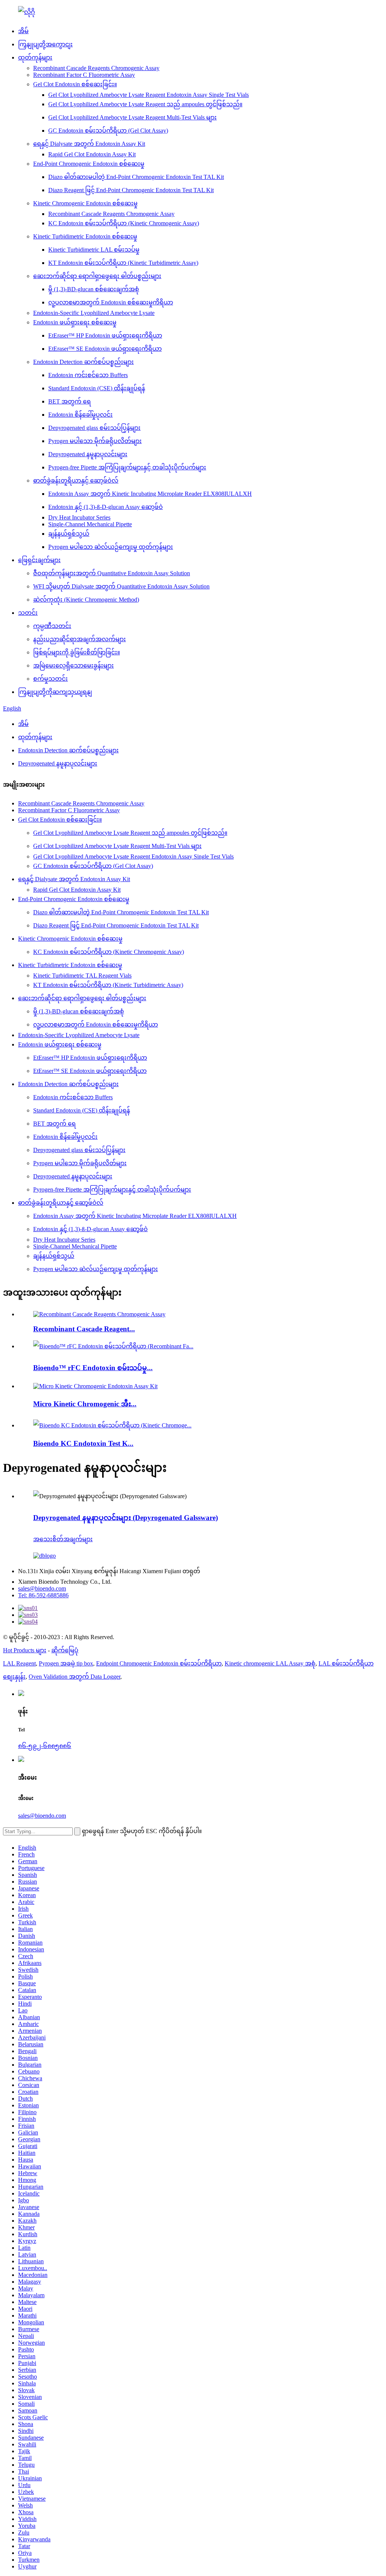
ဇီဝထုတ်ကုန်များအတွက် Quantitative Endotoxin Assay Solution (112, 573)
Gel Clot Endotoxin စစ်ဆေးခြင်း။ (75, 84)
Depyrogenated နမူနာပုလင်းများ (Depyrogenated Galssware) (126, 1518)
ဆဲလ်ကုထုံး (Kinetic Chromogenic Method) (86, 600)
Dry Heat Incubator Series (79, 517)
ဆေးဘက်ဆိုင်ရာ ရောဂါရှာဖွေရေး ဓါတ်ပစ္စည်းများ (97, 276)
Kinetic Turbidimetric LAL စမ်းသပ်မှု (94, 250)
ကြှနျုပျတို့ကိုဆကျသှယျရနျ (55, 692)
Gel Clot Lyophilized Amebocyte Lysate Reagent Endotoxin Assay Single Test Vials (149, 95)
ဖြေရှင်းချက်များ (39, 560)
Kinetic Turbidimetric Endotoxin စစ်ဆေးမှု (85, 236)
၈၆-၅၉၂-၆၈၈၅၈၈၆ (45, 1746)
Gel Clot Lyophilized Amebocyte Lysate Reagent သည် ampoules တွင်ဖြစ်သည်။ (145, 104)
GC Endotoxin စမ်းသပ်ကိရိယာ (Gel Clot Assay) (108, 131)
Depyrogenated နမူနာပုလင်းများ (88, 454)
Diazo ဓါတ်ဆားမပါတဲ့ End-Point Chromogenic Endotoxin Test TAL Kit (136, 177)
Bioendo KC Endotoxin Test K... (83, 1443)
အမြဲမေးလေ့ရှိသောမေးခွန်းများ (74, 665)
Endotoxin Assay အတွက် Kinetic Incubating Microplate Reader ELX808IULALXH (150, 494)
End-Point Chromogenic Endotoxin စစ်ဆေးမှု (89, 164)
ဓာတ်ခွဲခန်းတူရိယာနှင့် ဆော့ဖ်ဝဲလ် (76, 481)
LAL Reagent (19, 1663)
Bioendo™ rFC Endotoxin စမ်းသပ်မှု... (93, 1368)
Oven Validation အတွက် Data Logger (74, 1677)
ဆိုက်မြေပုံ (65, 1650)
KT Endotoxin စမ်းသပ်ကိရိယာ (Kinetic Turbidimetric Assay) (123, 263)
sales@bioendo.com (42, 1588)
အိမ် (23, 31)
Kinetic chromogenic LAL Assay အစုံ (270, 1663)
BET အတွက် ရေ (70, 401)
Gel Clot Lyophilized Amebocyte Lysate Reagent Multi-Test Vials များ (132, 117)
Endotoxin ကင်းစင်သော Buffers (88, 375)
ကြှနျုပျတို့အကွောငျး (45, 44)
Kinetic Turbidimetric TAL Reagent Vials (82, 976)
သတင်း (28, 613)
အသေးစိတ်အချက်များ (63, 1539)
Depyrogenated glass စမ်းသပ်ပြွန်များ (94, 428)
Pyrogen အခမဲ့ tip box (66, 1663)
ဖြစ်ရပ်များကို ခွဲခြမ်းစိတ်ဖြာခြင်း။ (77, 652)
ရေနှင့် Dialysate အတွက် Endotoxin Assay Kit (89, 144)
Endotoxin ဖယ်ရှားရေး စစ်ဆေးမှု (75, 322)
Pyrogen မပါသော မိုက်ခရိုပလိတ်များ (95, 441)
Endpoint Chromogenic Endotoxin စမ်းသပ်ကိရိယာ (159, 1663)
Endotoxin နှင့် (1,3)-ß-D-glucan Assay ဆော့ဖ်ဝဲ (106, 507)
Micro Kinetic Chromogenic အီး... (85, 1404)
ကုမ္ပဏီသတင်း (52, 626)
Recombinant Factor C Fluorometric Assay (84, 75)
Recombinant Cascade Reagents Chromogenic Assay (96, 68)
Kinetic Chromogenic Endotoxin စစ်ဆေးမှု (85, 203)
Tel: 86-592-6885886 (43, 1595)
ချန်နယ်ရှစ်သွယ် (69, 534)
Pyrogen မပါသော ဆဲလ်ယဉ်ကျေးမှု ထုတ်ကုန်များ (111, 547)
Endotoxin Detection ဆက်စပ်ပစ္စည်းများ (83, 362)
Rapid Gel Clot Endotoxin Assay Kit (92, 154)
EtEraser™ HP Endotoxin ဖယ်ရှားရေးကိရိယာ (105, 335)
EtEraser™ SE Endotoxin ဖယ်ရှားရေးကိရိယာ (105, 349)
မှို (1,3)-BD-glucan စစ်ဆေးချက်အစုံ (94, 289)
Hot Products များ (25, 1650)
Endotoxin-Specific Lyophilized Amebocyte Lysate (94, 313)
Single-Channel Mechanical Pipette (90, 524)
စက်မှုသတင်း (51, 679)
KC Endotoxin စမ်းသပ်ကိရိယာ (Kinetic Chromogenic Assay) (124, 223)
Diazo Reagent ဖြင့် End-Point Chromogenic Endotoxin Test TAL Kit (131, 190)
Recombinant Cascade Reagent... (84, 1329)
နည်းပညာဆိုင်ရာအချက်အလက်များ (80, 639)
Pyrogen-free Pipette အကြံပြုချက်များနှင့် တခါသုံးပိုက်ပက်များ (127, 467)
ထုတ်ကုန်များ (35, 57)
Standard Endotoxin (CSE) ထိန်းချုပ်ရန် (97, 388)
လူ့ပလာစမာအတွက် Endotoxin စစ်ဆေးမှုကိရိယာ (111, 302)
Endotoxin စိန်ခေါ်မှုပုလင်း (80, 415)
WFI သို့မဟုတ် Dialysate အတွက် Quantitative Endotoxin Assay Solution (121, 586)
